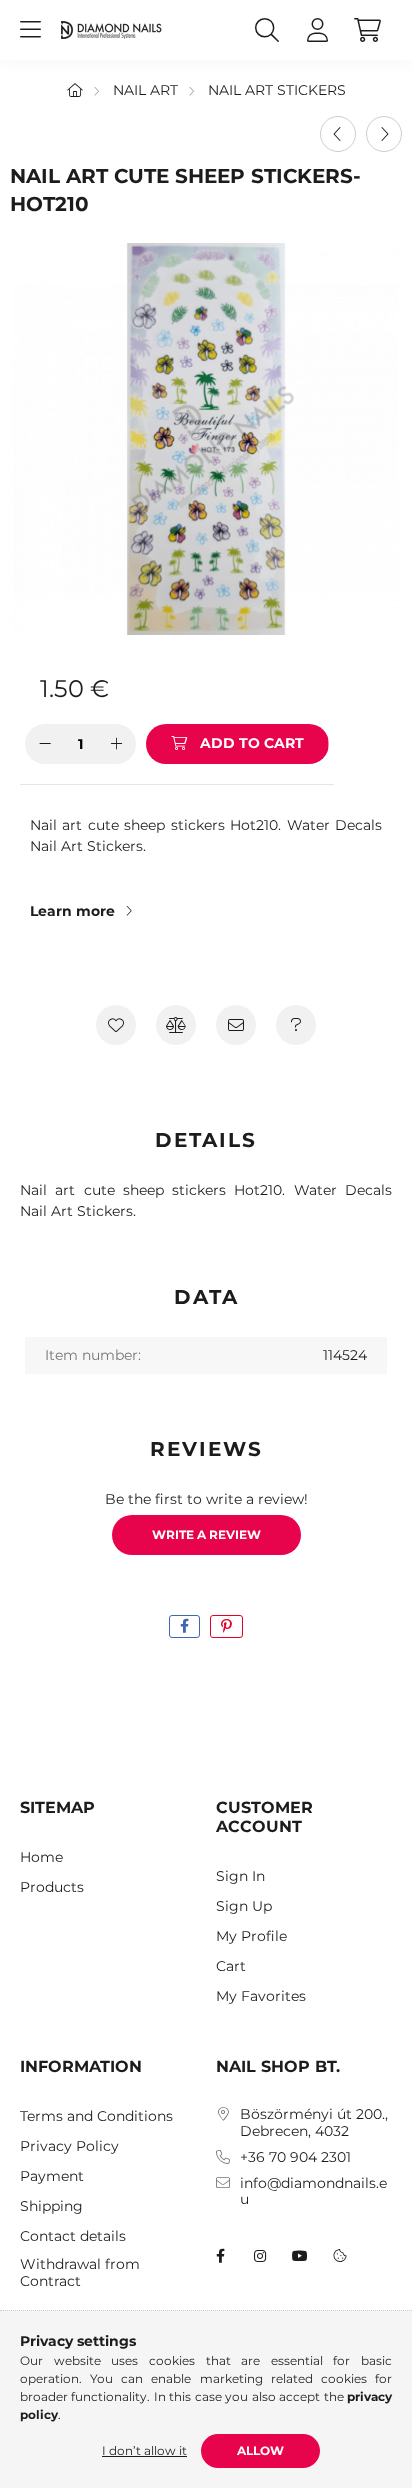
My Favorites (261, 1996)
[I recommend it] (236, 1025)
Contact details (73, 2236)
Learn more (72, 911)
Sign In (240, 1876)
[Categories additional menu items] (30, 30)
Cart (231, 1966)
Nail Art (145, 90)
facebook (220, 2256)
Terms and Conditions (96, 2116)
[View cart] (367, 30)
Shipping (51, 2206)
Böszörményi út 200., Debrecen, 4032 (314, 2123)
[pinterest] (226, 1626)
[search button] (267, 30)
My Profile (251, 1936)
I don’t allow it (144, 2450)
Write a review (206, 1534)
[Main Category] (75, 90)
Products (52, 1887)
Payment (52, 2176)
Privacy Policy (69, 2146)
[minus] (45, 744)
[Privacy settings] (340, 2256)
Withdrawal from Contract (80, 2273)
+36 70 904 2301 (295, 2157)
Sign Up (244, 1906)
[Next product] (384, 134)
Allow (260, 2450)
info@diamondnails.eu (313, 2192)
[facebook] (184, 1626)
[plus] (116, 744)
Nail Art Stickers (277, 90)
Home (41, 1857)
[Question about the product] (296, 1025)
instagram (260, 2256)
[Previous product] (338, 134)
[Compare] (176, 1025)
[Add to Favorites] (116, 1025)
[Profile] (317, 30)
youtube (300, 2256)
